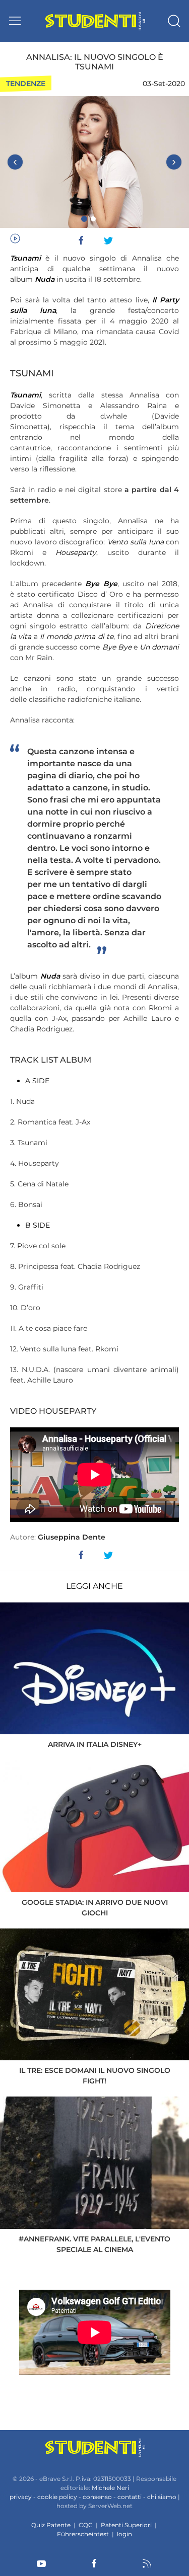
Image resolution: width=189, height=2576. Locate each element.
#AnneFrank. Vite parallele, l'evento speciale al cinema (94, 2244)
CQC (86, 2525)
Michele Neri (110, 2488)
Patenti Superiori (126, 2525)
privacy (21, 2497)
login (124, 2534)
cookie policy (57, 2497)
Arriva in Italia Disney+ (95, 1744)
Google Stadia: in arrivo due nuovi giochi (95, 1908)
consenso (97, 2497)
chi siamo (162, 2497)
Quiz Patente (51, 2525)
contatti (130, 2497)
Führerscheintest (83, 2534)
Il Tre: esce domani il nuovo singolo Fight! (95, 2076)
